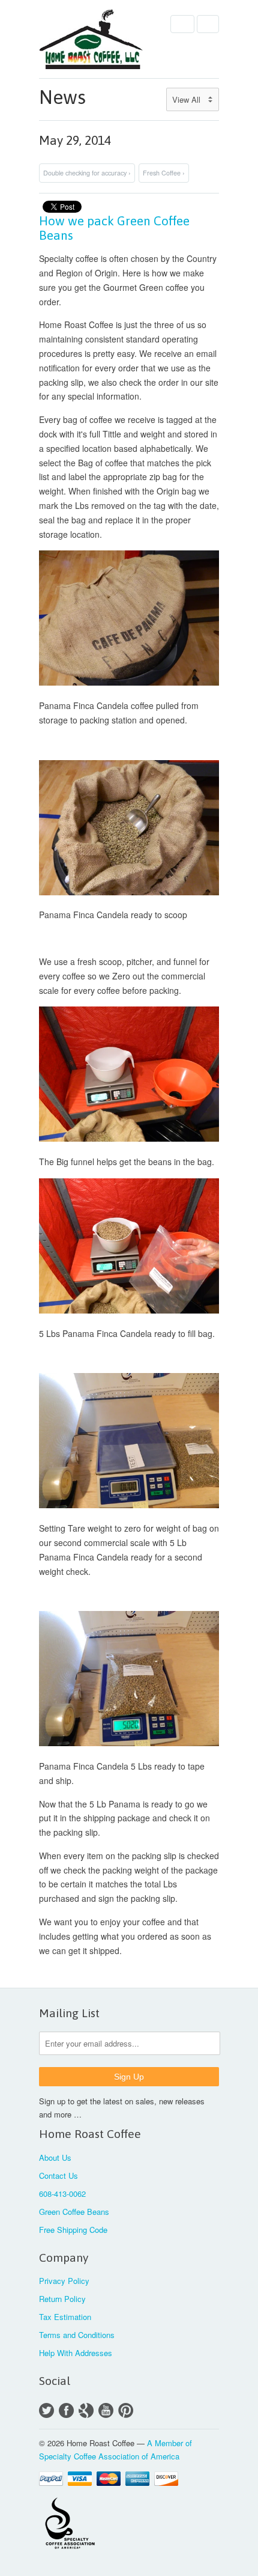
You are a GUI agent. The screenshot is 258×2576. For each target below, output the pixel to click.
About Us (55, 2157)
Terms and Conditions (77, 2335)
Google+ (86, 2410)
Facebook (66, 2410)
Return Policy (62, 2299)
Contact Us (58, 2176)
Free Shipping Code (73, 2230)
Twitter (46, 2410)
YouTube (106, 2410)
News (62, 97)
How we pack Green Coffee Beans (114, 228)
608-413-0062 (62, 2194)
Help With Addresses (76, 2353)
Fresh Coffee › (164, 173)
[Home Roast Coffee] (99, 39)
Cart (208, 24)
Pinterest (126, 2410)
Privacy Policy (64, 2281)
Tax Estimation (65, 2317)
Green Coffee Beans (74, 2212)
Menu (182, 24)
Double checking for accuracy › (87, 173)
